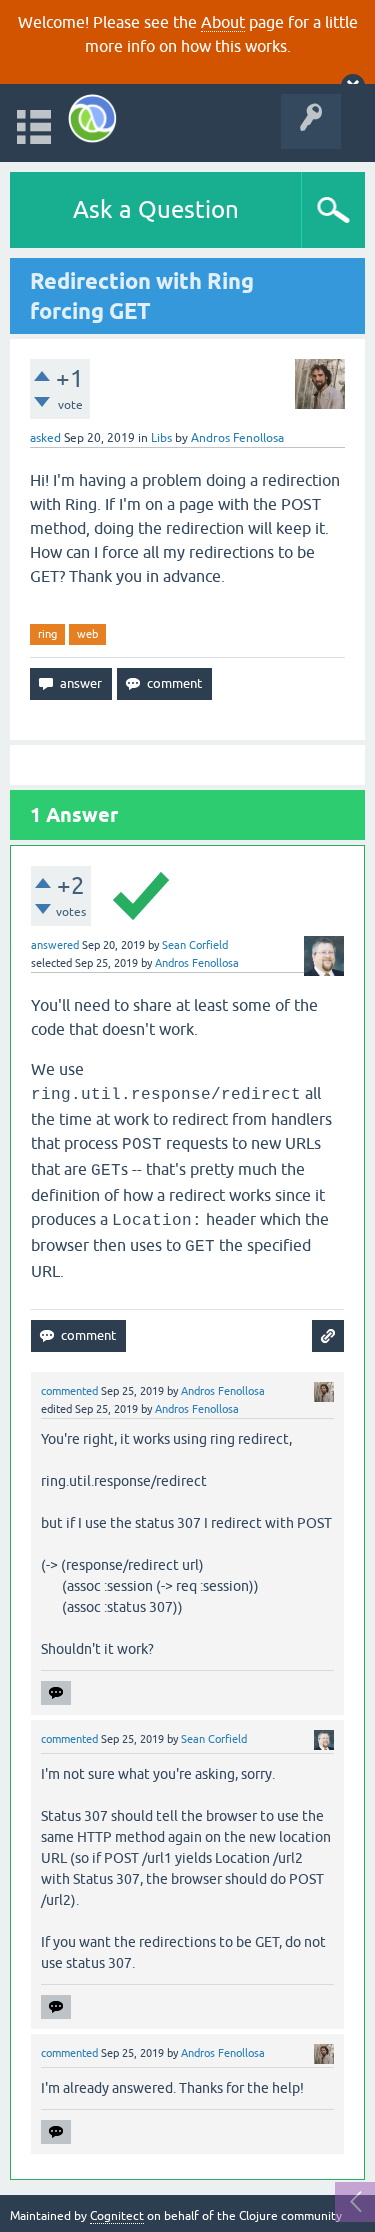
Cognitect (117, 2216)
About (223, 22)
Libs (161, 438)
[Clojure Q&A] (92, 118)
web (87, 634)
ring (47, 634)
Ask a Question (156, 209)
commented (69, 1391)
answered (55, 945)
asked (45, 438)
